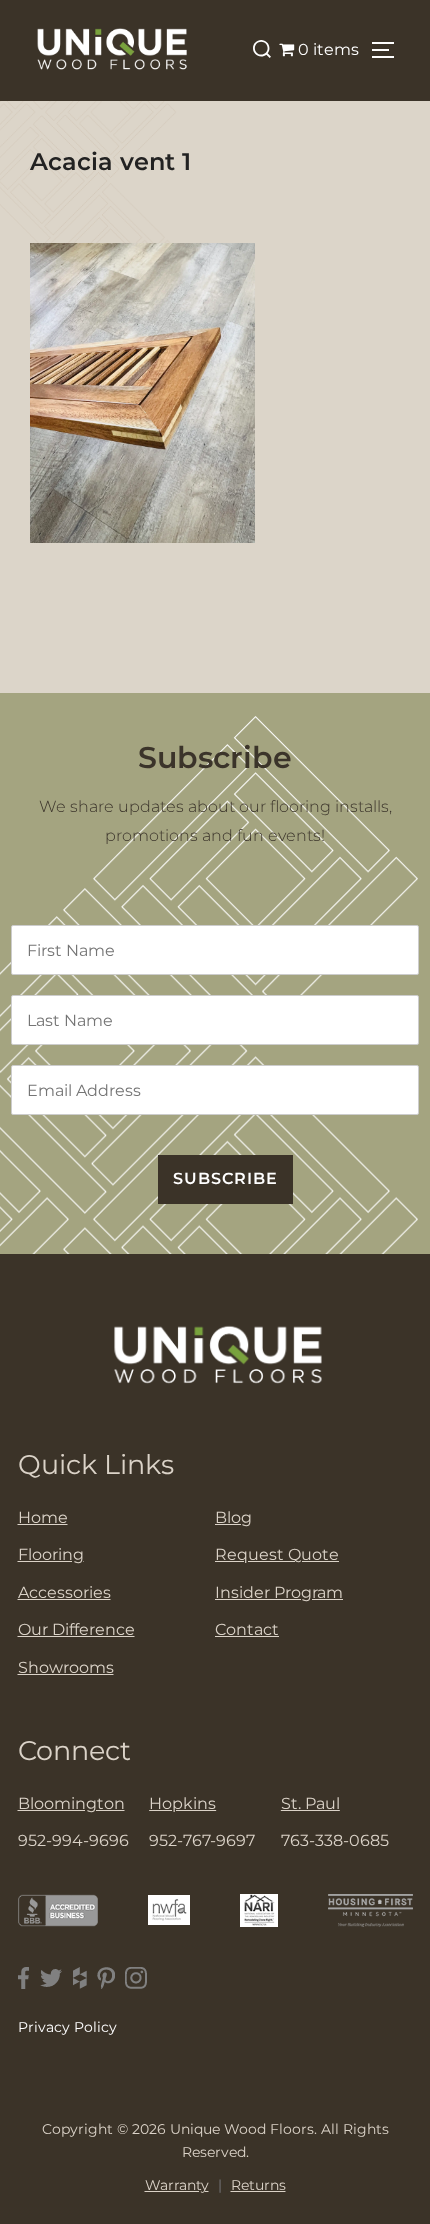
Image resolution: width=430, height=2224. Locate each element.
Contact (247, 1629)
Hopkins (182, 1803)
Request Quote (277, 1554)
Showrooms (66, 1667)
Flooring (51, 1554)
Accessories (64, 1592)
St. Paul (310, 1803)
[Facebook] (24, 1978)
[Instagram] (136, 1978)
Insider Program (279, 1592)
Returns (258, 2185)
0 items (328, 49)
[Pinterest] (106, 1978)
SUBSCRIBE (225, 1178)
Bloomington (71, 1803)
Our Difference (76, 1629)
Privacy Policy (67, 2027)
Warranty (177, 2185)
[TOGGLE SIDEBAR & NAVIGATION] (390, 50)
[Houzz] (80, 1978)
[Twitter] (51, 1978)
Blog (233, 1517)
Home (43, 1517)
